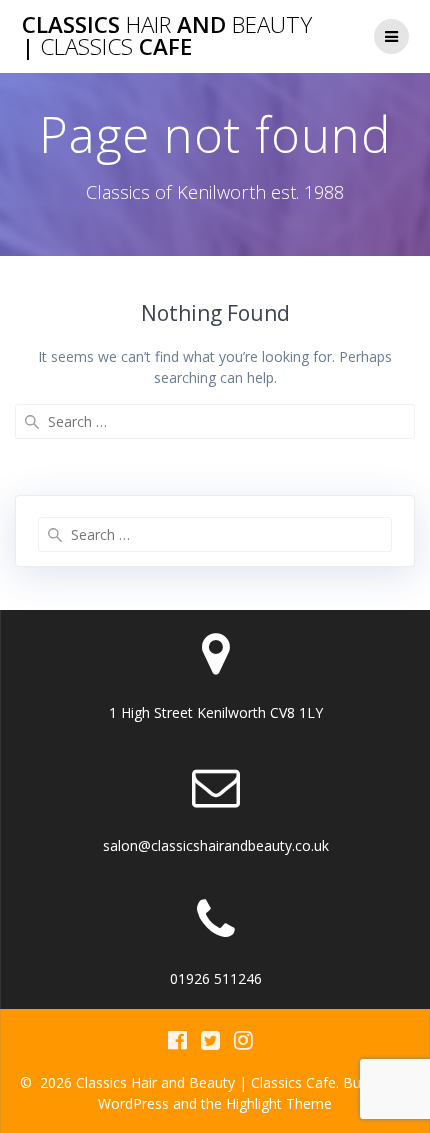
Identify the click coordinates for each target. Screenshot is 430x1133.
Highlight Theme (279, 1103)
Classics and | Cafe (167, 36)
